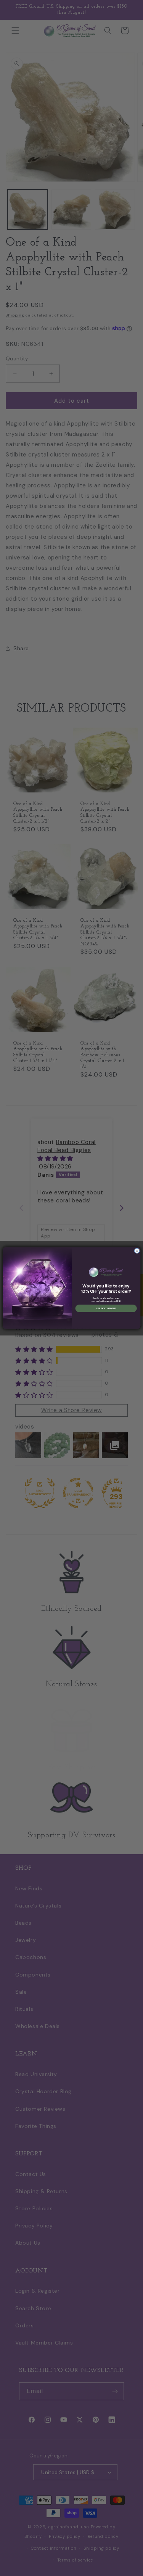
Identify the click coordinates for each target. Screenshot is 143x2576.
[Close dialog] (137, 1251)
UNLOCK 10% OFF (106, 1308)
